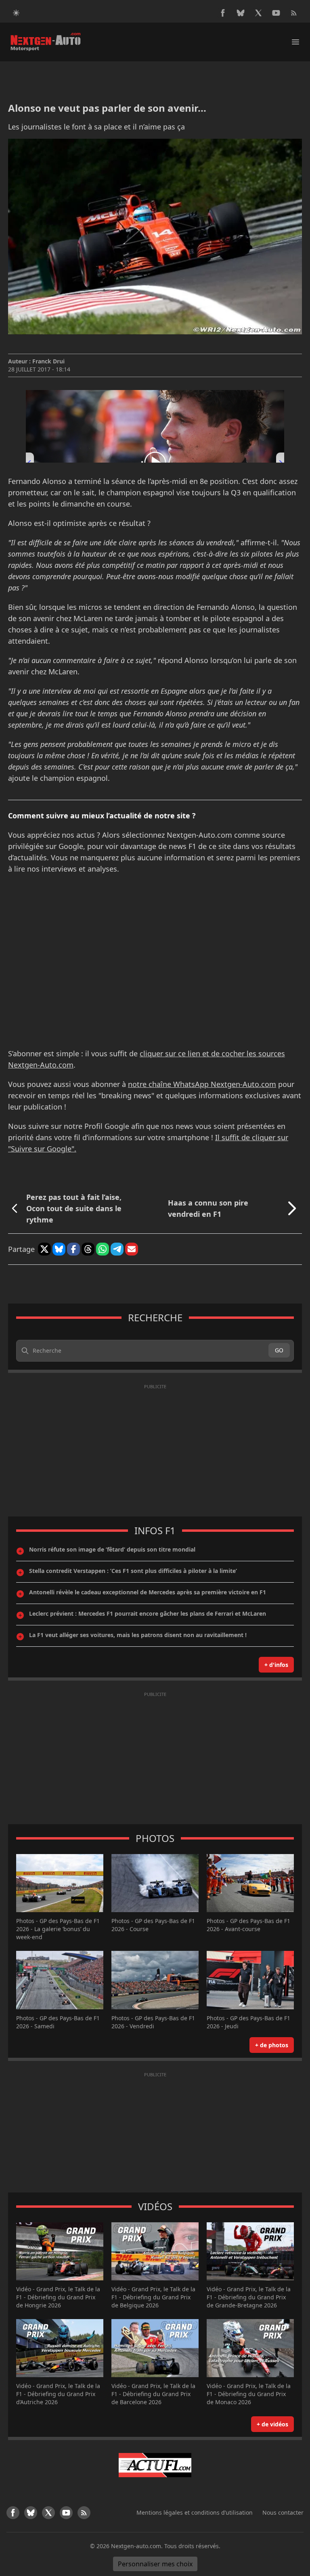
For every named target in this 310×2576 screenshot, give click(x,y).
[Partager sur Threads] (88, 1249)
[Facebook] (223, 13)
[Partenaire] (155, 2465)
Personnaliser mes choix (155, 2564)
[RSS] (294, 13)
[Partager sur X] (44, 1249)
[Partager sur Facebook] (73, 1249)
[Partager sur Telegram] (117, 1249)
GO (279, 1350)
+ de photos (272, 2045)
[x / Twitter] (258, 13)
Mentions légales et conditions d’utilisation (195, 2512)
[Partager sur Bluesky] (59, 1249)
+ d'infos (276, 1665)
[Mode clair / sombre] (16, 13)
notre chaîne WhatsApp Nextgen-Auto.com (202, 1084)
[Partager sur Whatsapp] (103, 1249)
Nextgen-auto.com (136, 2546)
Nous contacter (283, 2512)
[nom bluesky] (241, 13)
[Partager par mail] (132, 1249)
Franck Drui (48, 361)
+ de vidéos (272, 2424)
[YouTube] (276, 13)
